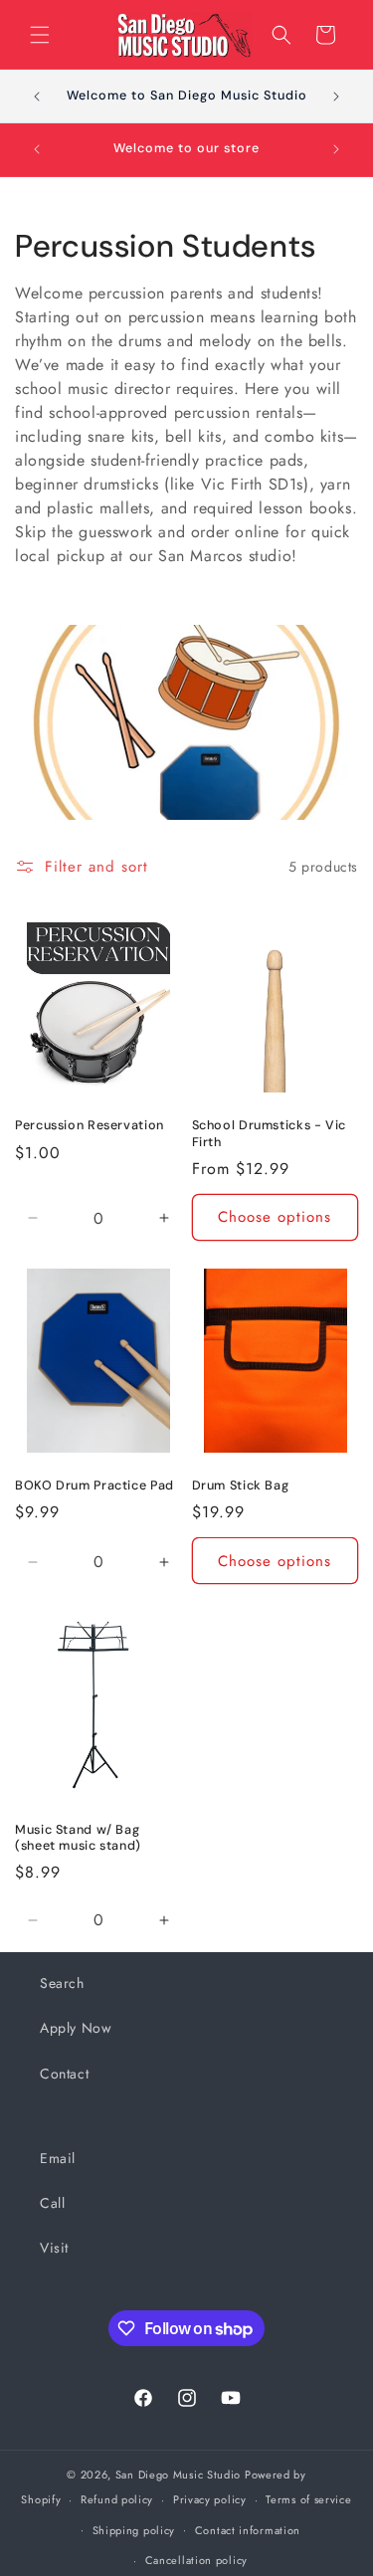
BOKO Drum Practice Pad (94, 1486)
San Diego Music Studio (178, 2475)
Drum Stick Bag (241, 1486)
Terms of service (308, 2499)
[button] (40, 35)
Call (52, 2203)
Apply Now (76, 2028)
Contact (64, 2074)
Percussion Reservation (90, 1125)
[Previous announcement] (37, 97)
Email (58, 2158)
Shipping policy (134, 2530)
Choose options (275, 1217)
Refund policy (117, 2499)
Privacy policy (210, 2499)
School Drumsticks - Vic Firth (270, 1133)
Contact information (248, 2530)
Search (62, 1983)
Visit (54, 2248)
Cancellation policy (196, 2560)
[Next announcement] (336, 97)
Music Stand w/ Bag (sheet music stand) (78, 1838)
